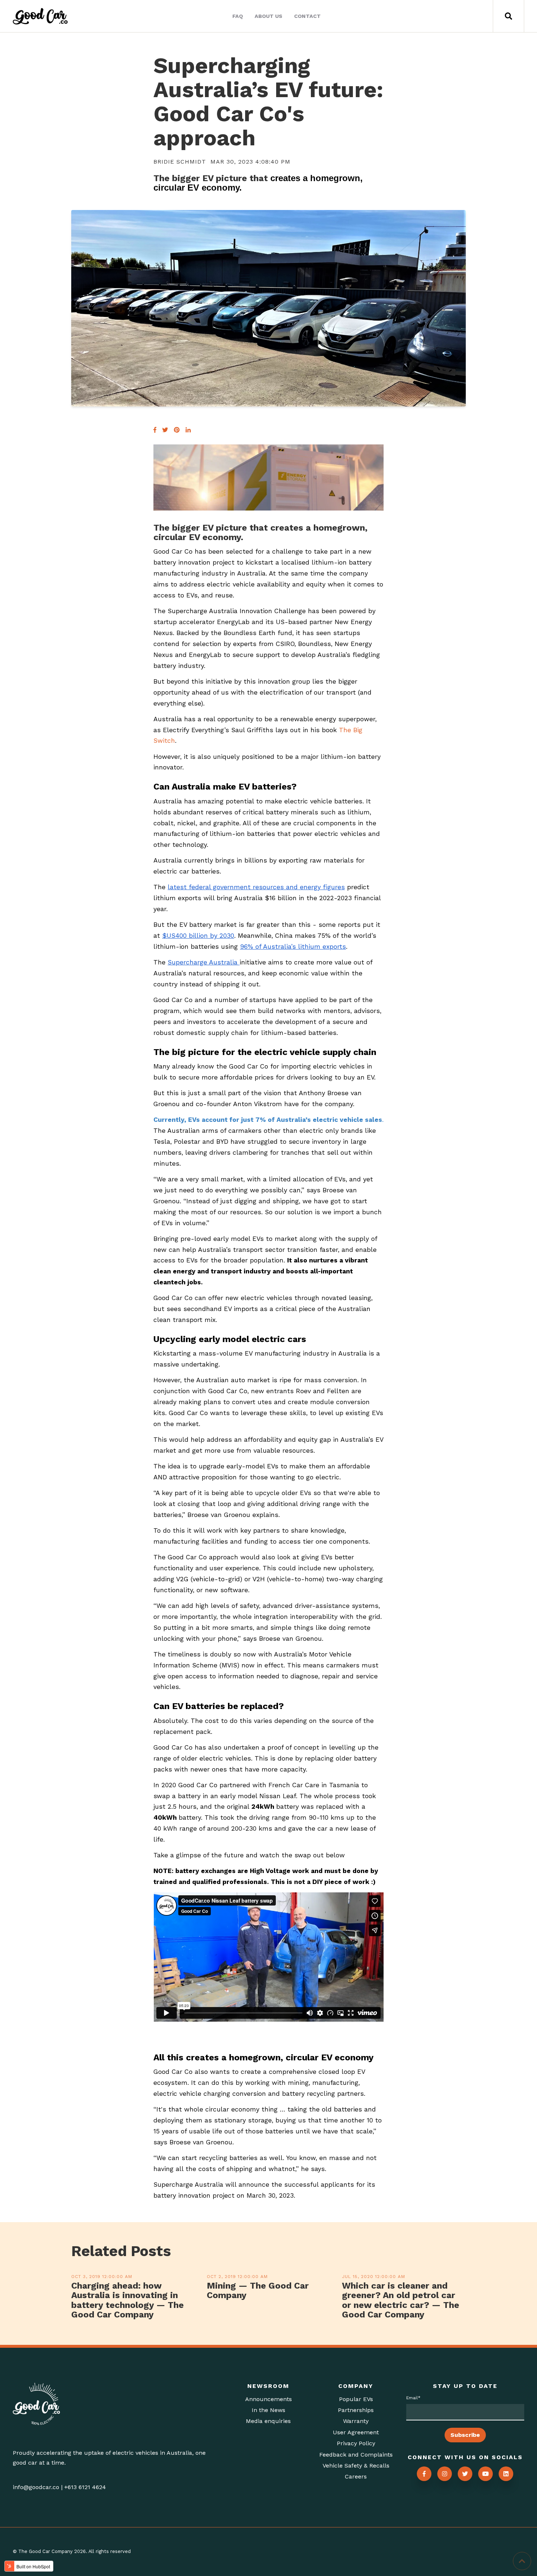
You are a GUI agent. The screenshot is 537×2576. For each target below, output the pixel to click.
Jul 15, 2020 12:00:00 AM (374, 2277)
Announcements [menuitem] (268, 2399)
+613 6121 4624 (85, 2487)
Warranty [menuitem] (356, 2421)
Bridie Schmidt (180, 162)
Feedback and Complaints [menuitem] (356, 2455)
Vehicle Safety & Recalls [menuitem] (356, 2466)
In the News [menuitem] (268, 2410)
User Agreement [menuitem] (356, 2432)
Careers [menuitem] (356, 2476)
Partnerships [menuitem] (356, 2410)
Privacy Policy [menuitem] (356, 2443)
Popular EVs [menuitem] (356, 2399)
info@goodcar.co (36, 2487)
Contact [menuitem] (307, 16)
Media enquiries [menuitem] (268, 2421)
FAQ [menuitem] (238, 16)
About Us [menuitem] (268, 16)
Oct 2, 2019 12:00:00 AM (237, 2277)
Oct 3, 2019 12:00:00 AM (102, 2277)
